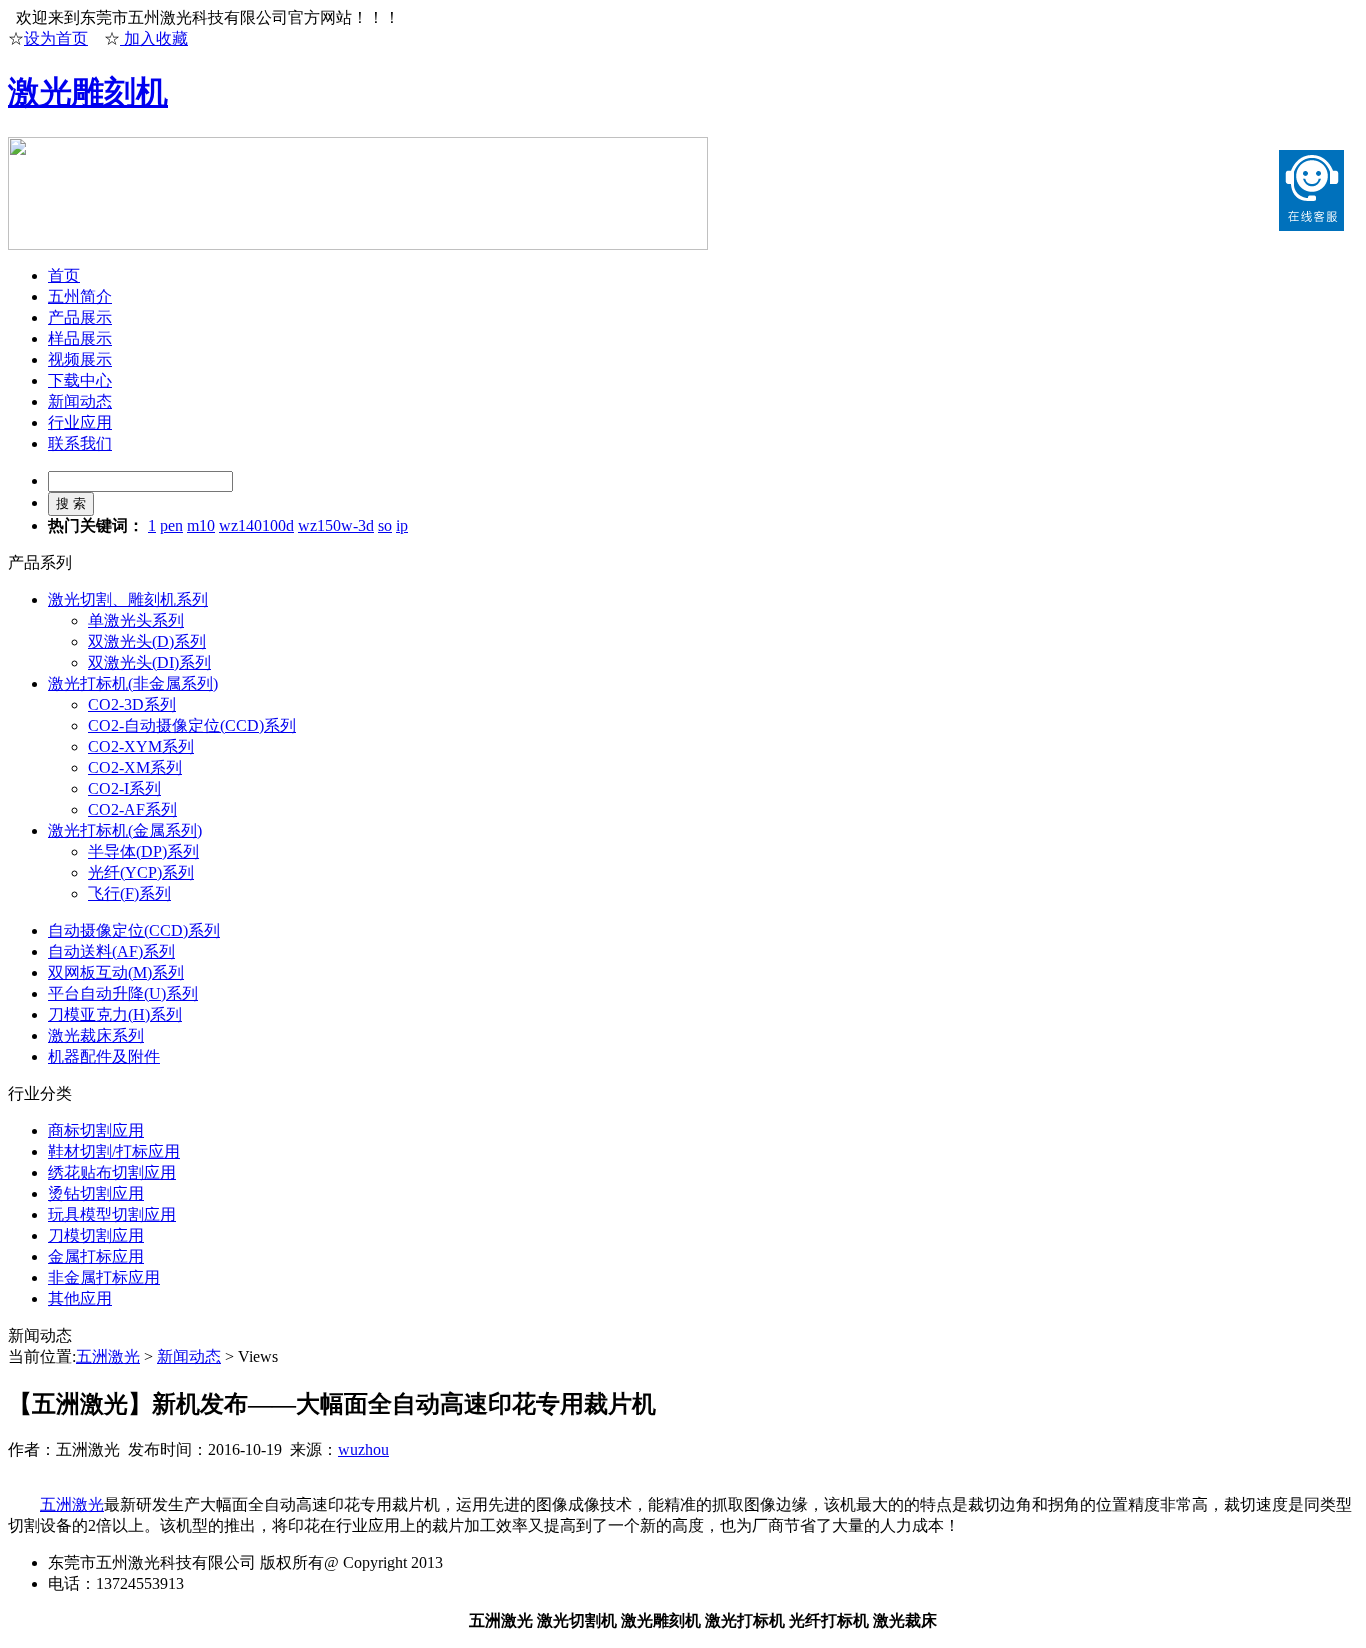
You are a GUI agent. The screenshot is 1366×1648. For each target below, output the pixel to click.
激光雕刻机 (88, 92)
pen (171, 525)
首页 (64, 275)
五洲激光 (108, 1356)
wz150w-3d (336, 525)
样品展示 (80, 338)
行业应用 (80, 422)
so (385, 525)
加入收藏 (154, 38)
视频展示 (80, 359)
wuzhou (363, 1449)
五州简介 (80, 296)
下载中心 (80, 380)
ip (402, 525)
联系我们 (80, 443)
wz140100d (256, 525)
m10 (201, 525)
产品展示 (80, 317)
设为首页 (56, 38)
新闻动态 (80, 401)
